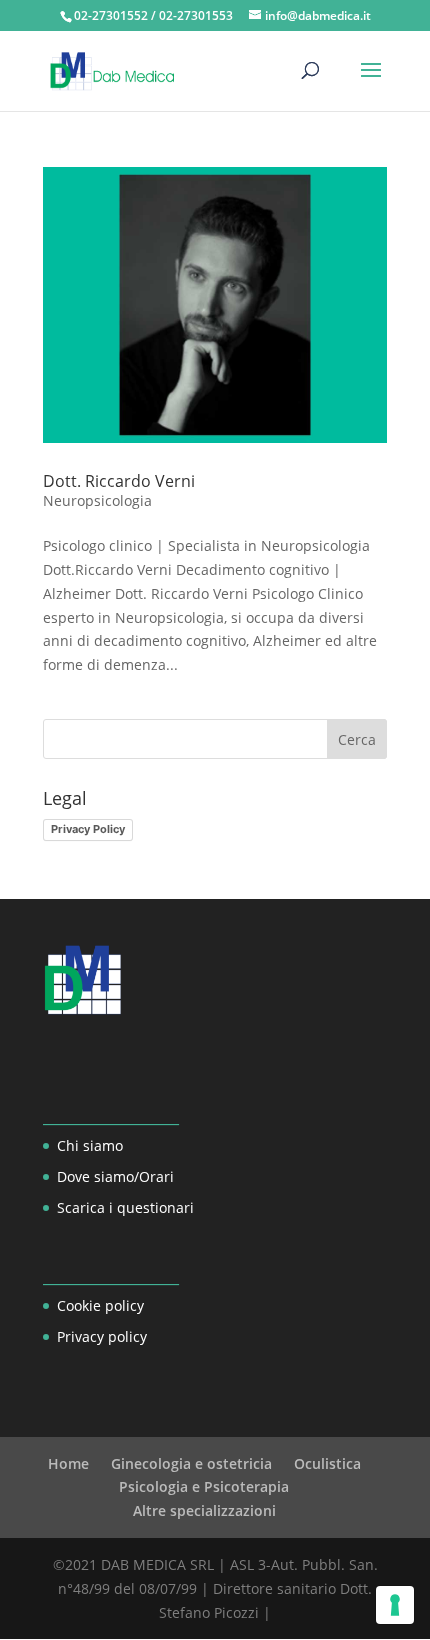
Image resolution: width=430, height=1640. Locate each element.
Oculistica (327, 1463)
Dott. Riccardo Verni (119, 481)
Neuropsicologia (97, 500)
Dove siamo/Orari (115, 1176)
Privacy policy (102, 1336)
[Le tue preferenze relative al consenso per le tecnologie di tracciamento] (395, 1605)
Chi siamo (90, 1145)
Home (68, 1463)
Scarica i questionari (125, 1207)
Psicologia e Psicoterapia (204, 1486)
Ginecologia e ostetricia (191, 1463)
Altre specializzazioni (204, 1510)
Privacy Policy (88, 829)
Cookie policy (100, 1305)
